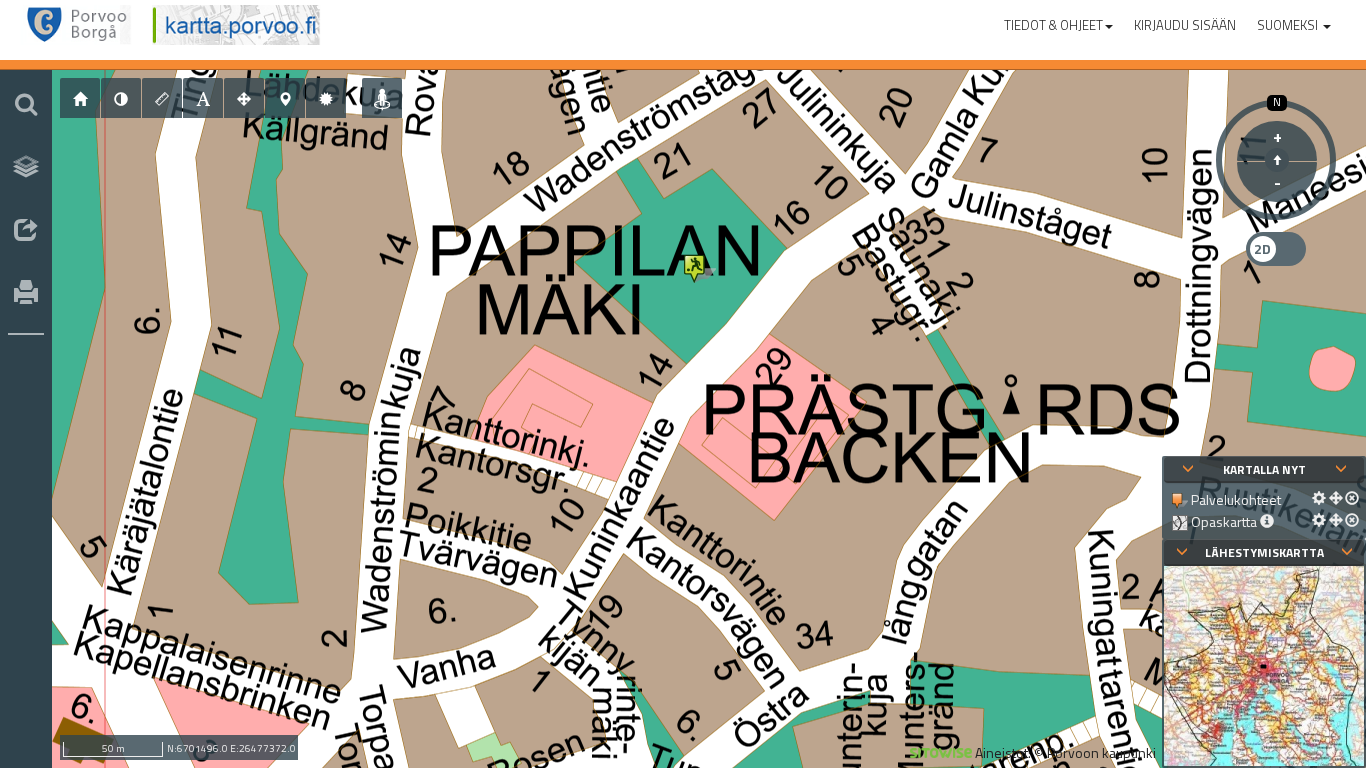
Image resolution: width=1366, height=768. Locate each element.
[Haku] (26, 104)
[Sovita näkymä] (244, 98)
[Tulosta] (26, 294)
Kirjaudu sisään (1185, 25)
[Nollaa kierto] (1277, 160)
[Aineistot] (26, 167)
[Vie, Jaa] (26, 231)
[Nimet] (203, 98)
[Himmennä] (121, 98)
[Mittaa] (162, 98)
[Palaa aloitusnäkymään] (80, 98)
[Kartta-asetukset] (326, 98)
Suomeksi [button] (1289, 25)
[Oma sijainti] (382, 98)
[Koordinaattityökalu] (285, 98)
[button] (1058, 21)
